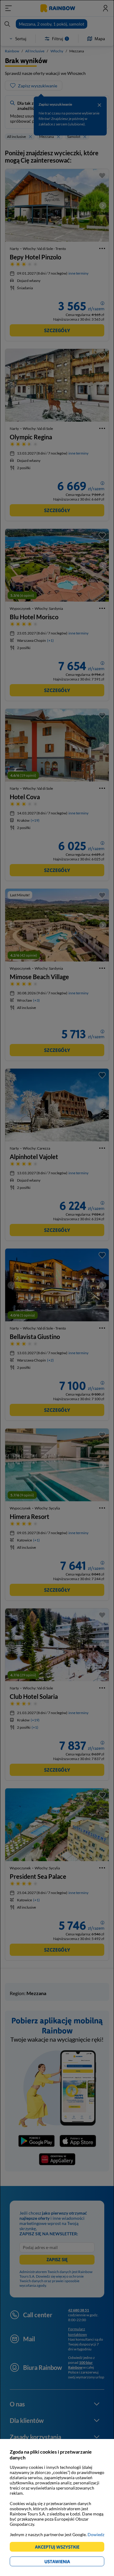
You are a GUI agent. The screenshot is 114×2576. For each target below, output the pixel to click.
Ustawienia (68, 2562)
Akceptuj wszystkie (60, 2548)
